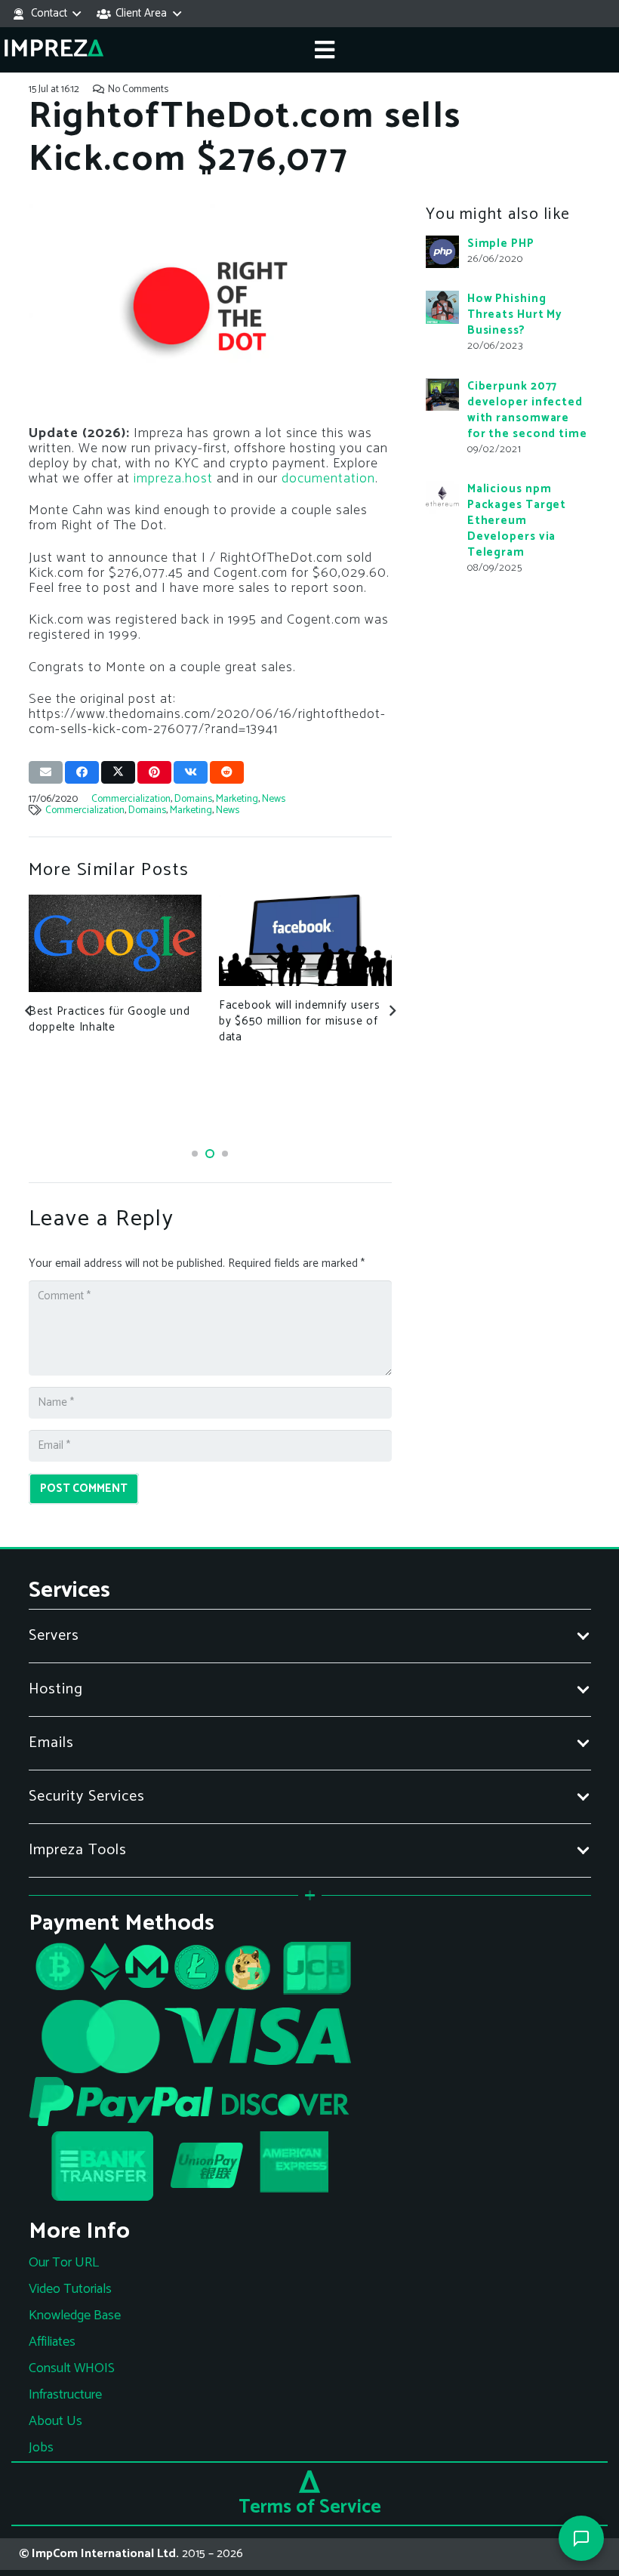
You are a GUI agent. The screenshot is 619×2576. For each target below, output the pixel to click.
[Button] (325, 50)
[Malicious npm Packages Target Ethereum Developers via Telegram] (442, 498)
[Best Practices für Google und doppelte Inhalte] (115, 943)
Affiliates (52, 2342)
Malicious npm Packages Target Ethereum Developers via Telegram (517, 521)
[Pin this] (154, 772)
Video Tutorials (70, 2289)
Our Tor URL (64, 2263)
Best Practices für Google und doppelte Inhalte (109, 1019)
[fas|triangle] (309, 2482)
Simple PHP (501, 243)
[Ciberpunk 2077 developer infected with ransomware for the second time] (442, 395)
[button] (46, 14)
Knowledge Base (75, 2316)
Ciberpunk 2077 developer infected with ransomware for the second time (527, 410)
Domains (193, 799)
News (274, 799)
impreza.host (173, 479)
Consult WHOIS (72, 2368)
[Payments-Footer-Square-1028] (310, 2077)
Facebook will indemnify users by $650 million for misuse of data (300, 1021)
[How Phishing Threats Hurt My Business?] (442, 307)
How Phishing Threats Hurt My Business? (515, 314)
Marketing (237, 799)
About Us (55, 2421)
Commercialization (131, 799)
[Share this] (82, 772)
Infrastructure (65, 2395)
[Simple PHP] (442, 252)
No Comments (138, 89)
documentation (328, 479)
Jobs (41, 2448)
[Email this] (46, 772)
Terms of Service (310, 2507)
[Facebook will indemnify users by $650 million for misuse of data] (306, 940)
